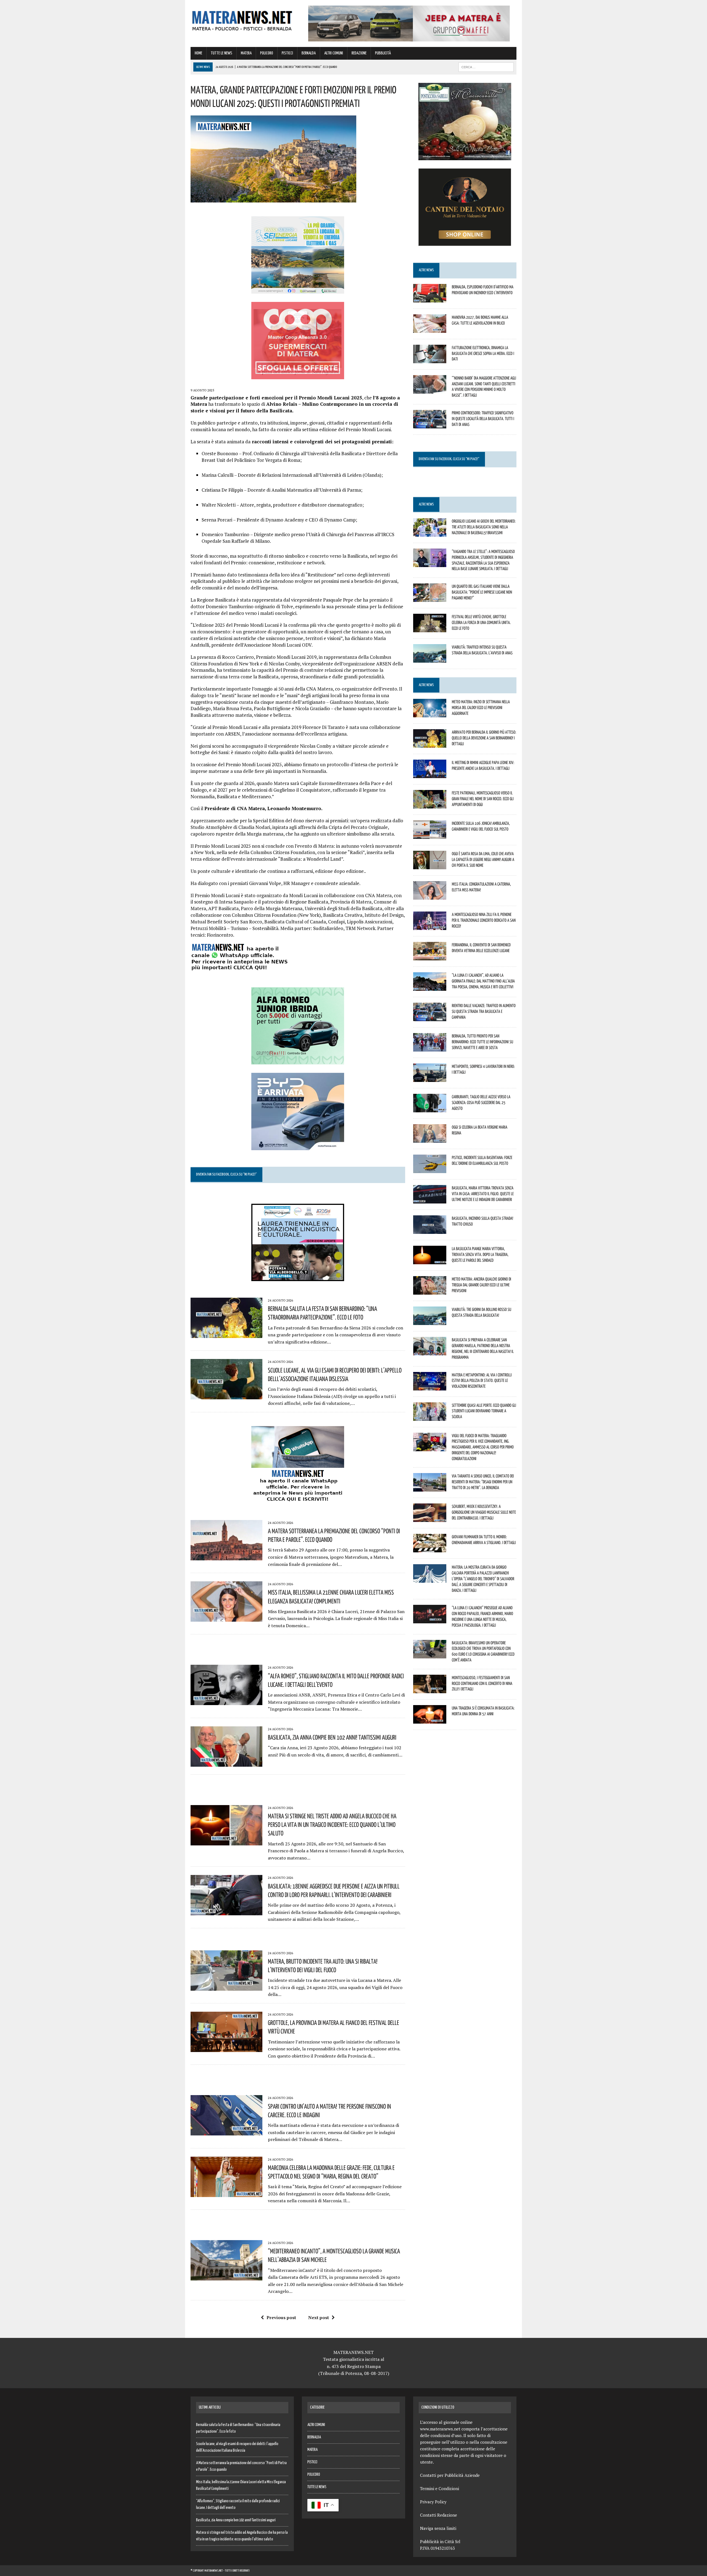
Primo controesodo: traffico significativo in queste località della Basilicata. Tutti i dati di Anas (483, 418)
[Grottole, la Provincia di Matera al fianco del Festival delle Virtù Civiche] (226, 2048)
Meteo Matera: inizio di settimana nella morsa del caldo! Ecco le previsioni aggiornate (481, 707)
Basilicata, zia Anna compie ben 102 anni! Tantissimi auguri (332, 1737)
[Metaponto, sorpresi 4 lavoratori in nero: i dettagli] (430, 1078)
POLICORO (267, 53)
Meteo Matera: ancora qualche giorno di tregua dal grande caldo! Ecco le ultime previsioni (482, 1285)
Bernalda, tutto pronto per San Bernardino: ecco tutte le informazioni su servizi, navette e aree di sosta (482, 1042)
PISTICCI (287, 53)
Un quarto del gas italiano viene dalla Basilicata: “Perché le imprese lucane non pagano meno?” (482, 592)
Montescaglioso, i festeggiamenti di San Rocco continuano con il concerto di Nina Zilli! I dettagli (482, 1683)
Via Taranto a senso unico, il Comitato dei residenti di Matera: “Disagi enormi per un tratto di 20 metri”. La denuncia (483, 1482)
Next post (319, 2317)
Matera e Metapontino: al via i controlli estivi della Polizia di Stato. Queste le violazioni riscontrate (482, 1381)
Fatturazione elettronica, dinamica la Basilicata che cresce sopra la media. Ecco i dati (483, 353)
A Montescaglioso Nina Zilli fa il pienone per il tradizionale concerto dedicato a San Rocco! (484, 920)
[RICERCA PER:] (486, 67)
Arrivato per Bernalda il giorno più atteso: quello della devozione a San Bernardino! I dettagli (484, 738)
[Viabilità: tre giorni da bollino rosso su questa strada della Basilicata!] (430, 1321)
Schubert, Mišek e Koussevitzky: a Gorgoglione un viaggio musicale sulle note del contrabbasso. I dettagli (484, 1512)
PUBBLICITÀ (383, 53)
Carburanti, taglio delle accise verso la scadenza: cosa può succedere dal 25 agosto (481, 1102)
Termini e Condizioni (440, 2488)
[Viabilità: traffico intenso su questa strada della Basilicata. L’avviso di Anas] (430, 659)
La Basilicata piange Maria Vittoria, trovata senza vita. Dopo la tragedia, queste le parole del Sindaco (480, 1254)
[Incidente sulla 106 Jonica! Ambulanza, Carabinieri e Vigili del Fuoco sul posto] (430, 835)
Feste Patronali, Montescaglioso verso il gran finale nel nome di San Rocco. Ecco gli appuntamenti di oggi (483, 799)
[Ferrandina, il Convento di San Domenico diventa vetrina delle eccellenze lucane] (430, 957)
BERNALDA (309, 53)
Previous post (281, 2317)
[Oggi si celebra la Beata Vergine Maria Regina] (430, 1139)
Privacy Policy (433, 2502)
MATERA (246, 53)
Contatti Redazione (439, 2515)
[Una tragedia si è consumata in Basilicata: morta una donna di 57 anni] (430, 1720)
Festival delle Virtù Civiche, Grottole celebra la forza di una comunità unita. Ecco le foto (481, 622)
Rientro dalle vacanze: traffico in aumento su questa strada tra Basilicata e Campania (484, 1011)
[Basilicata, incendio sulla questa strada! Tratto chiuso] (430, 1230)
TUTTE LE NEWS (221, 53)
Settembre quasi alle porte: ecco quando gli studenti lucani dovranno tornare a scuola (484, 1411)
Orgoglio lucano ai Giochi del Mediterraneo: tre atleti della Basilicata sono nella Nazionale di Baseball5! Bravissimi (484, 527)
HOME (198, 53)
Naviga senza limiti (438, 2528)
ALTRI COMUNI (334, 53)
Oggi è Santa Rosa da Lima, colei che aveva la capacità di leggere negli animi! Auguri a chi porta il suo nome (483, 859)
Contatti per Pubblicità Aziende (450, 2475)
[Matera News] (242, 19)
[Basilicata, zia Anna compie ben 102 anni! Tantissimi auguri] (226, 1763)
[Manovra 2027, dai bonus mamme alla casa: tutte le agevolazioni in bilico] (430, 329)
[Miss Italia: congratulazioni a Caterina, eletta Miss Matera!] (430, 896)
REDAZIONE (359, 53)
